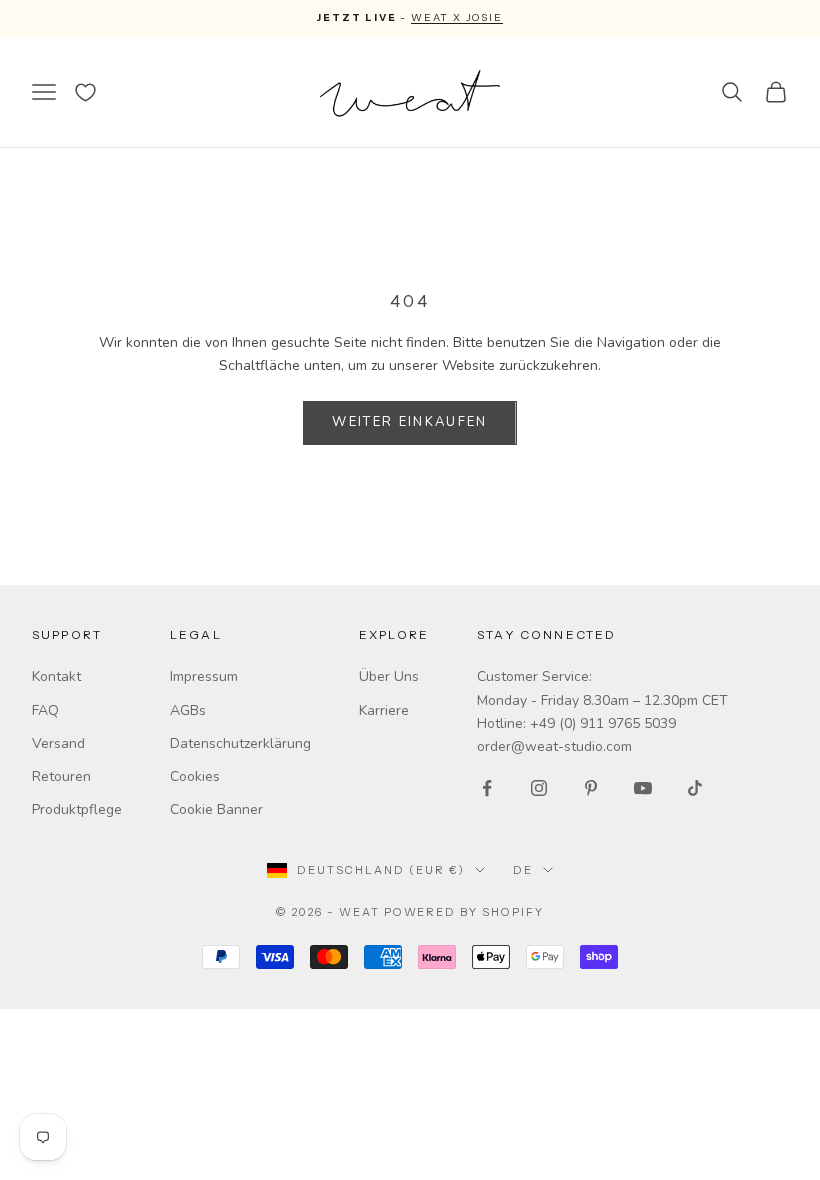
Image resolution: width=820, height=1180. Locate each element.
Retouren (61, 776)
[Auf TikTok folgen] (695, 788)
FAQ (45, 710)
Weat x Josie (457, 17)
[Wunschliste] (85, 92)
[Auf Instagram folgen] (539, 788)
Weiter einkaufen (409, 422)
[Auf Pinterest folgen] (591, 788)
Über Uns (389, 676)
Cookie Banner (216, 809)
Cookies (195, 776)
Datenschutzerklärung (240, 743)
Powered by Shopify (464, 912)
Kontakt (56, 676)
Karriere (384, 710)
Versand (58, 743)
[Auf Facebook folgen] (487, 788)
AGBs (188, 710)
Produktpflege (77, 809)
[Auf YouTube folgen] (643, 788)
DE (523, 870)
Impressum (204, 676)
